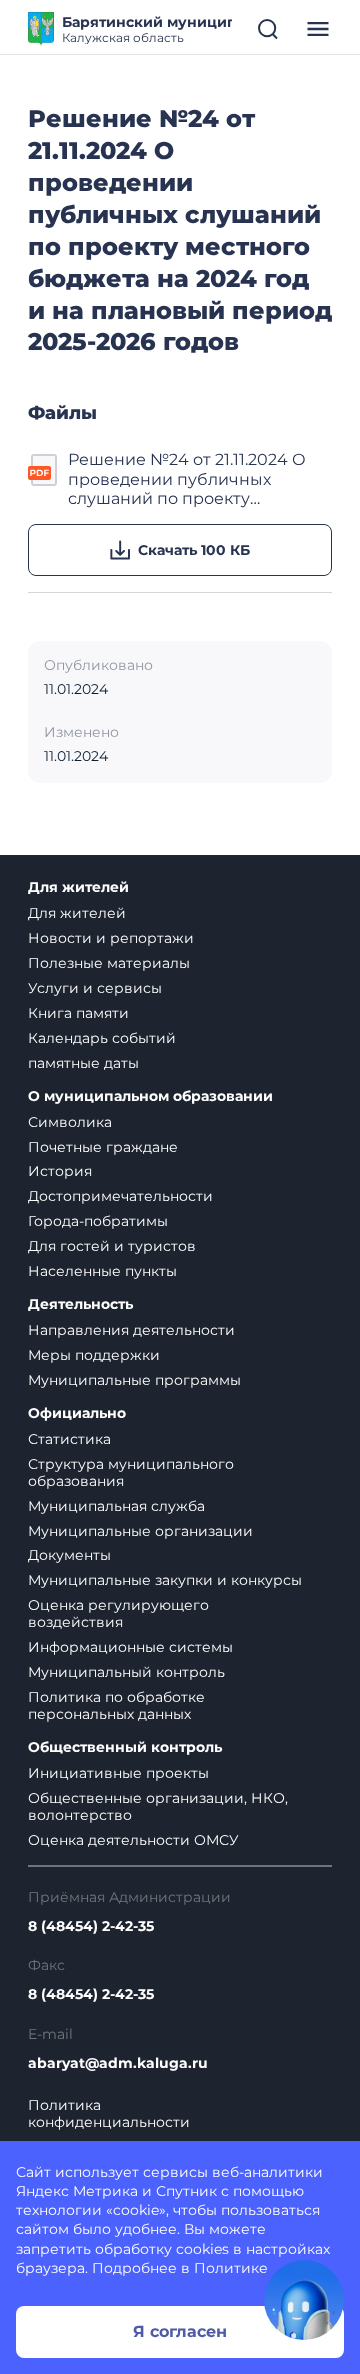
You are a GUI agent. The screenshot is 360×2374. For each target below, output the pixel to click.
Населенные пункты (102, 1271)
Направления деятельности (131, 1330)
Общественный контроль (125, 1747)
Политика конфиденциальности (109, 2114)
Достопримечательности (120, 1196)
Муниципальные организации (140, 1531)
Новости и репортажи (111, 938)
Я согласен (180, 2331)
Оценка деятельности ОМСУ (133, 1840)
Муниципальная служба (116, 1506)
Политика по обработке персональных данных (116, 1705)
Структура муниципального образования (131, 1472)
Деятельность (80, 1304)
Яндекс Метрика (77, 2191)
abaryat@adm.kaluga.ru (118, 2063)
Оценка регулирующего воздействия (118, 1613)
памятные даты (83, 1063)
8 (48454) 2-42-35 (91, 1926)
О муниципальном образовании (150, 1096)
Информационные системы (130, 1647)
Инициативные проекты (118, 1773)
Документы (69, 1555)
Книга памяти (78, 1013)
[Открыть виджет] (304, 2300)
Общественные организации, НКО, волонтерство (158, 1806)
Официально (77, 1413)
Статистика (69, 1439)
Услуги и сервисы (95, 988)
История (60, 1171)
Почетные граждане (103, 1147)
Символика (70, 1122)
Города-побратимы (98, 1221)
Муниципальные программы (134, 1380)
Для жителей (78, 887)
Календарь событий (102, 1038)
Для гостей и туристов (112, 1246)
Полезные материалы (109, 963)
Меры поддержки (94, 1355)
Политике (231, 2268)
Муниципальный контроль (126, 1672)
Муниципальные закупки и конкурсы (165, 1580)
